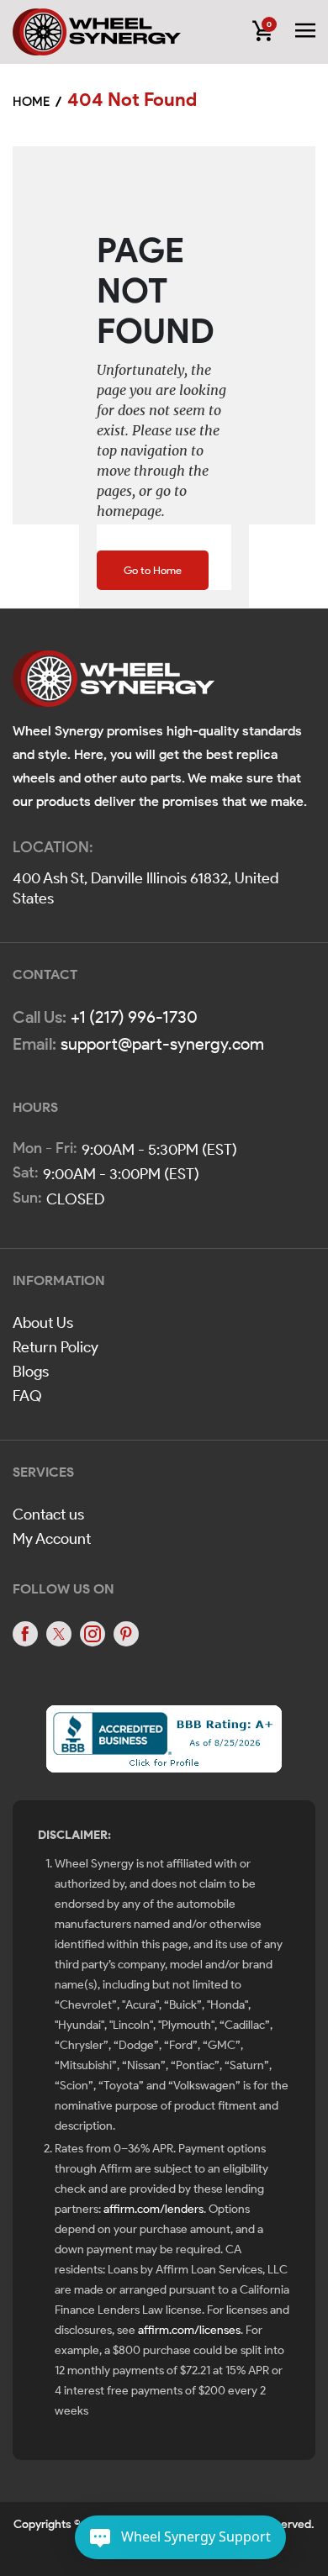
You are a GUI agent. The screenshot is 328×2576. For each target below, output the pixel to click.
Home (31, 102)
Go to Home (153, 570)
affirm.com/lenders (153, 2209)
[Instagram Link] (93, 1634)
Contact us (48, 1515)
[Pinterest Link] (126, 1634)
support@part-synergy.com (162, 1044)
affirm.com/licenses (189, 2330)
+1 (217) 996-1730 (134, 1017)
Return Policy (56, 1347)
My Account (52, 1539)
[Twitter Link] (59, 1634)
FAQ (27, 1396)
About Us (43, 1323)
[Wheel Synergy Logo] (114, 685)
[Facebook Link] (25, 1634)
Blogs (31, 1372)
